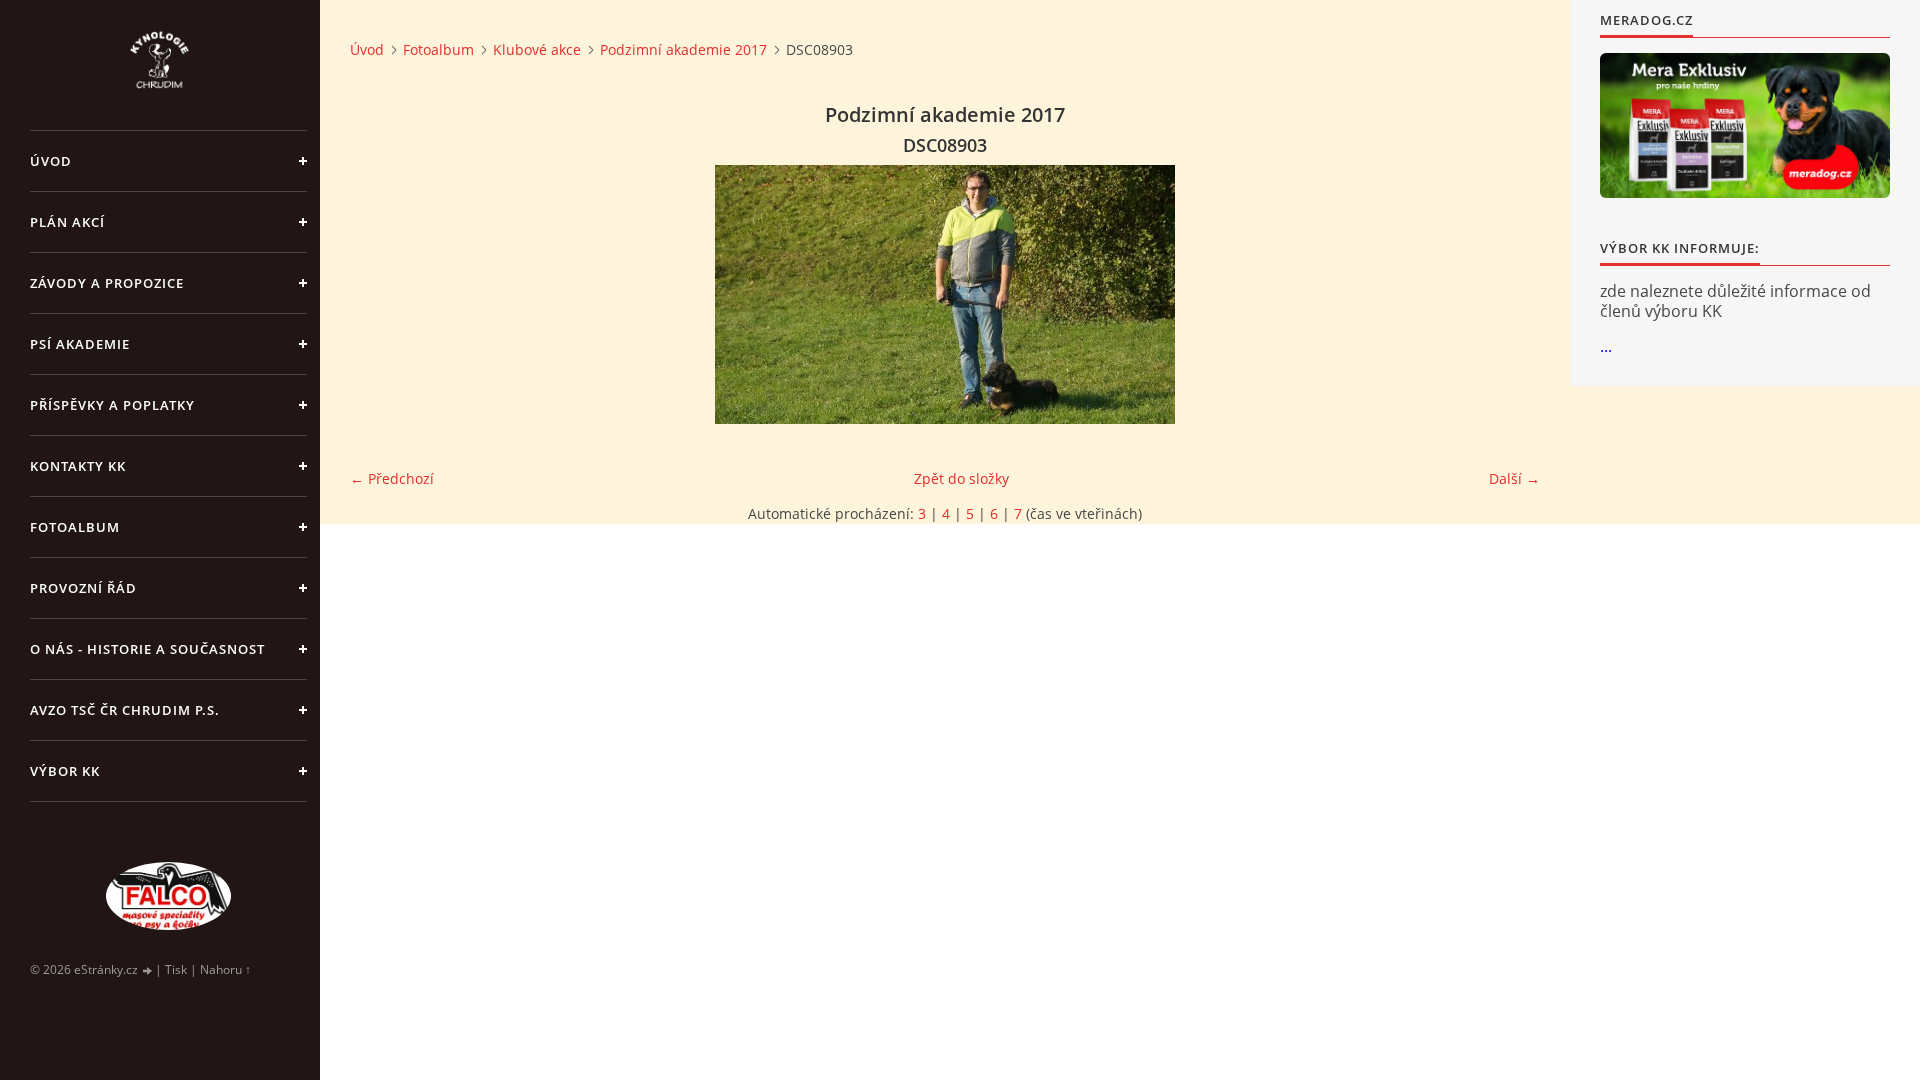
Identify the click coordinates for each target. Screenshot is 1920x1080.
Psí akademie (80, 344)
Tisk (176, 969)
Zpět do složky (961, 478)
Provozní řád (83, 588)
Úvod (51, 161)
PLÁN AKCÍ (67, 222)
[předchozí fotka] (382, 294)
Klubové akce (537, 49)
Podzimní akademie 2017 (683, 49)
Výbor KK (65, 771)
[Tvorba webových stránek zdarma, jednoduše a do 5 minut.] (148, 970)
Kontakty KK (78, 466)
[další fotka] (1507, 294)
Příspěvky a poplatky (112, 405)
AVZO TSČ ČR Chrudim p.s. (125, 710)
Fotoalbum (75, 527)
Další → (1514, 478)
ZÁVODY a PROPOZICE (107, 283)
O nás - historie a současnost (147, 649)
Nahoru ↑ (225, 969)
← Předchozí (392, 478)
